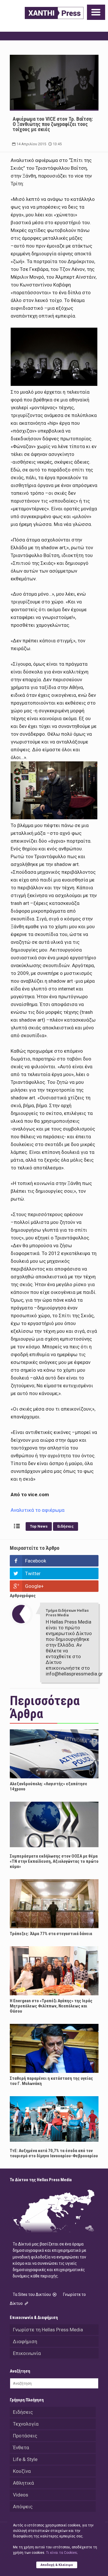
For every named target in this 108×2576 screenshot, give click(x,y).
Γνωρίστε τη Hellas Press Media (48, 2330)
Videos (21, 2495)
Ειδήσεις (66, 1526)
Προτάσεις (25, 2436)
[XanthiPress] (54, 13)
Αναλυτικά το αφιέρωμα (38, 1510)
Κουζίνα (22, 2471)
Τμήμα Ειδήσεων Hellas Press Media (67, 1613)
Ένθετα (21, 2447)
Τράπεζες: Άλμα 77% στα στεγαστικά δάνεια (51, 1934)
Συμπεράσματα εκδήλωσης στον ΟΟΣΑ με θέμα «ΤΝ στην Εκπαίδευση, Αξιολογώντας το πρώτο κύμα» (54, 1861)
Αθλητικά (23, 2483)
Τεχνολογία (26, 2424)
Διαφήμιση (25, 2341)
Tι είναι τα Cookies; (62, 2553)
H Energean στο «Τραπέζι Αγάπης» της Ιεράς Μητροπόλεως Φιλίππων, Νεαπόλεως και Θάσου (51, 2006)
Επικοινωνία (27, 2353)
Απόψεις (23, 2507)
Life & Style (25, 2459)
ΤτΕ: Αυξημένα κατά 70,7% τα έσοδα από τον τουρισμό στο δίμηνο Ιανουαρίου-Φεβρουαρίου (54, 2153)
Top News (39, 1526)
